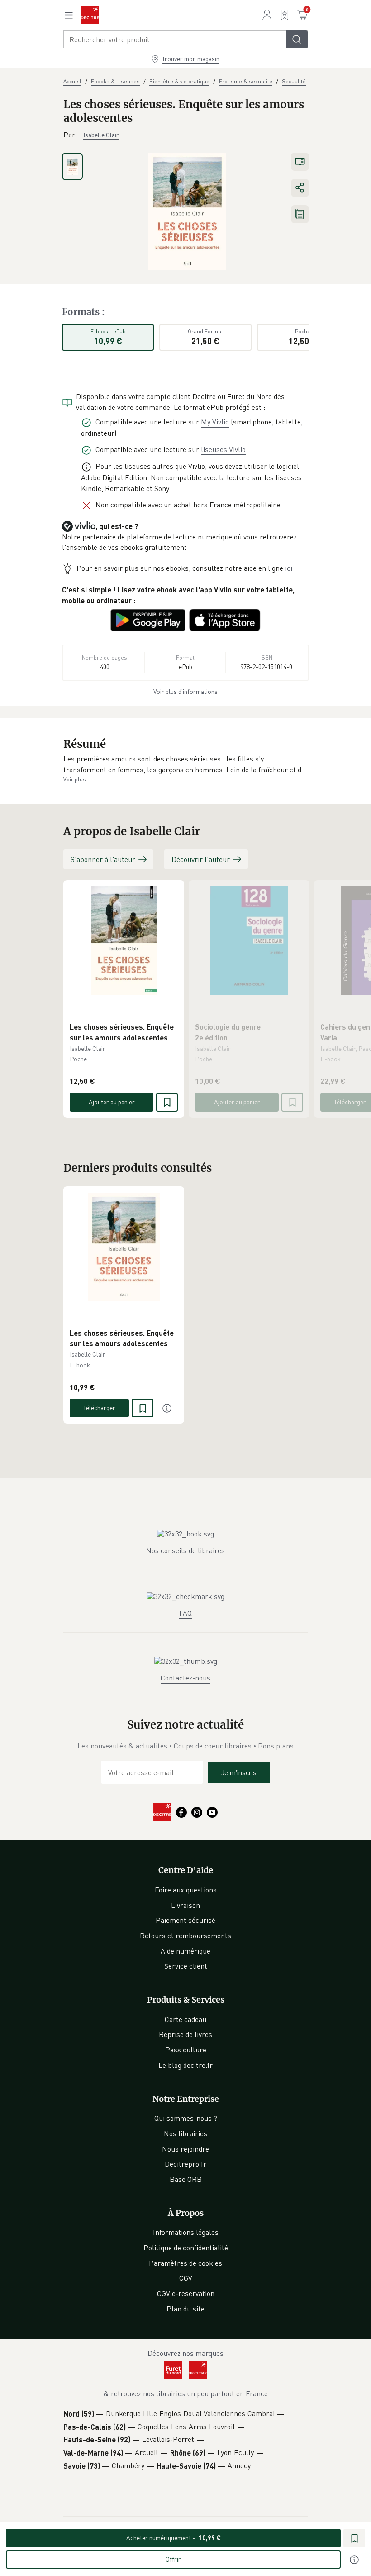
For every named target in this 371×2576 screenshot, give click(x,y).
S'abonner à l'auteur (103, 859)
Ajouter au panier (112, 1102)
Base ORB (186, 2179)
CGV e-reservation (186, 2293)
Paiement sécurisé (185, 1920)
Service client (186, 1966)
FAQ (185, 1613)
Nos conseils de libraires (185, 1550)
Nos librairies (185, 2133)
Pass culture (186, 2050)
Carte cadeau (185, 2019)
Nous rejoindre (185, 2149)
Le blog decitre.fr (185, 2065)
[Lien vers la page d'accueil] (90, 15)
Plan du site (185, 2309)
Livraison (185, 1905)
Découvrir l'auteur (201, 859)
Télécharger (99, 1408)
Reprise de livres (185, 2034)
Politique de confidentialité (186, 2248)
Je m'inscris (239, 1772)
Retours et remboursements (185, 1936)
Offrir (173, 2559)
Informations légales (186, 2232)
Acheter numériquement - (174, 2538)
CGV (186, 2278)
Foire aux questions (186, 1890)
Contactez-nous (185, 1678)
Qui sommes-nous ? (186, 2118)
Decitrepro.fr (185, 2164)
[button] (185, 764)
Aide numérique (185, 1951)
